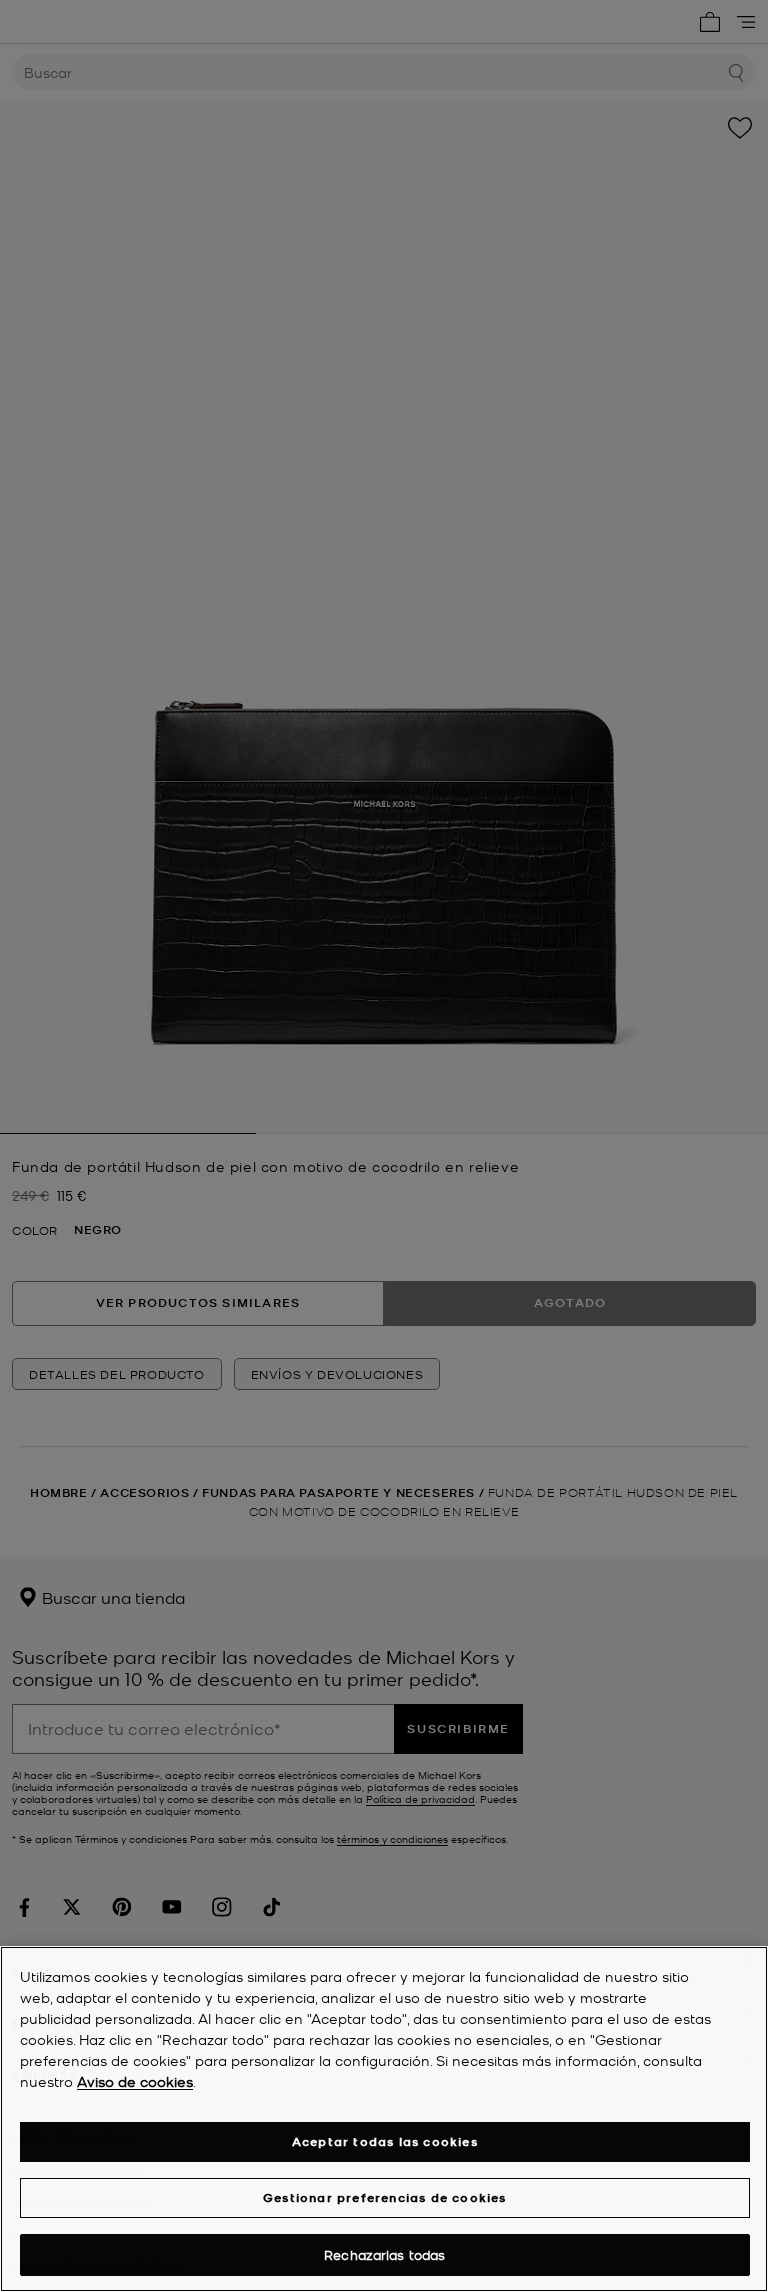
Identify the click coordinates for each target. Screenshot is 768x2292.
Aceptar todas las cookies (385, 2141)
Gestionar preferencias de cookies (385, 2197)
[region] (384, 2119)
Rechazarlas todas (384, 2254)
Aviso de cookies (135, 2081)
